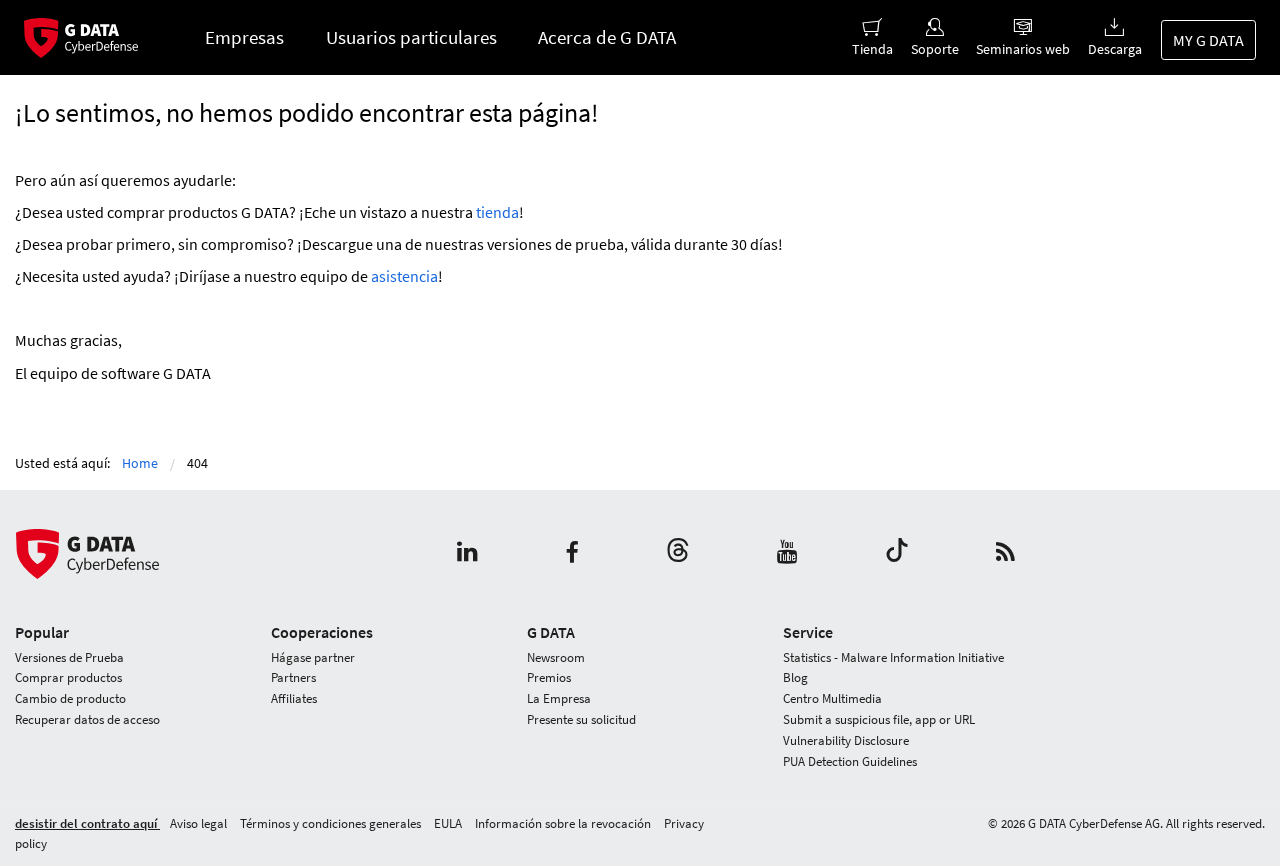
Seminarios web (1023, 49)
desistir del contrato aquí (87, 823)
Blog (795, 677)
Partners (293, 677)
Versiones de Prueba (69, 657)
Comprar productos (68, 677)
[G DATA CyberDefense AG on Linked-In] (467, 553)
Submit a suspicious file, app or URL (879, 719)
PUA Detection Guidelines (850, 761)
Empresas (244, 37)
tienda (497, 212)
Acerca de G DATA (607, 37)
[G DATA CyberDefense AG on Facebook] (572, 553)
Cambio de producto (70, 698)
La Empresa (559, 698)
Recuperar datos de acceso (87, 719)
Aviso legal (200, 823)
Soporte (934, 49)
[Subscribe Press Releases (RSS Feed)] (1005, 553)
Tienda (872, 49)
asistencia (404, 276)
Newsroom (556, 657)
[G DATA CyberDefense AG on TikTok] (897, 553)
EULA (449, 823)
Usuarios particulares (411, 37)
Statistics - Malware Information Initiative (893, 657)
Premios (549, 677)
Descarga (1114, 49)
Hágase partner (313, 657)
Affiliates (294, 698)
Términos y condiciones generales (332, 823)
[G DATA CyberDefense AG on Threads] (678, 553)
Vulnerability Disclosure (846, 740)
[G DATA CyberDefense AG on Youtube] (787, 553)
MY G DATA (1208, 40)
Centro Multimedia (832, 698)
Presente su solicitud (581, 719)
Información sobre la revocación (564, 823)
